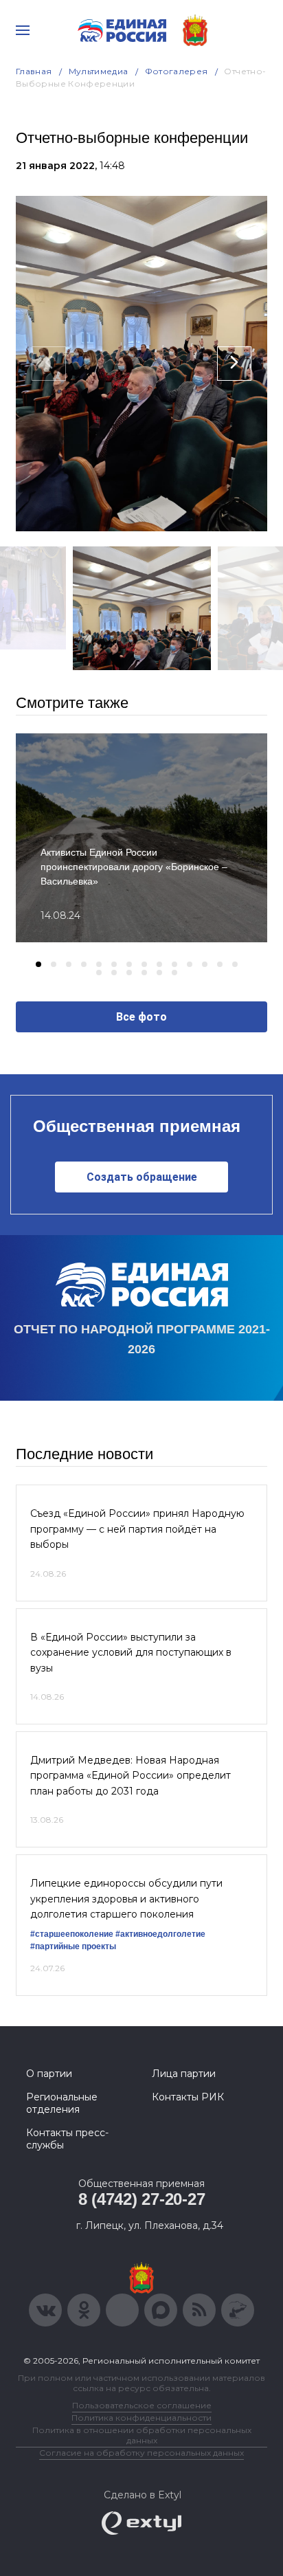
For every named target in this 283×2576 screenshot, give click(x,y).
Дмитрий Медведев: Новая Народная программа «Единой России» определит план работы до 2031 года (131, 1776)
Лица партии (184, 2074)
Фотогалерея (177, 71)
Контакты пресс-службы (67, 2139)
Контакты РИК (188, 2097)
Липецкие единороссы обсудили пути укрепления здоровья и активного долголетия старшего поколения (126, 1899)
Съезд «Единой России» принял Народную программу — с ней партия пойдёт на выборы (137, 1529)
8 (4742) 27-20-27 (142, 2199)
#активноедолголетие (160, 1934)
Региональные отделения (62, 2103)
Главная (34, 71)
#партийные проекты (73, 1946)
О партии (49, 2074)
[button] (38, 964)
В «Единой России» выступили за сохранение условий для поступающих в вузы (131, 1653)
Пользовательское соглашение (142, 2405)
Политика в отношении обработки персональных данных (142, 2435)
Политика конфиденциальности (141, 2418)
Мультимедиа (99, 71)
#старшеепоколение (72, 1934)
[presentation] (49, 364)
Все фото (141, 1017)
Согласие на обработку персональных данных (141, 2453)
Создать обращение (142, 1177)
